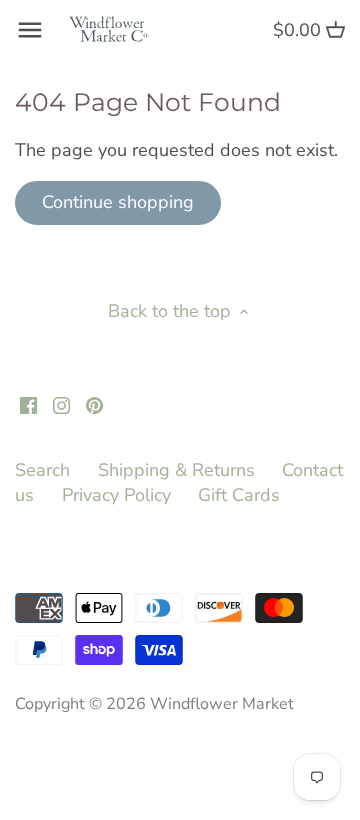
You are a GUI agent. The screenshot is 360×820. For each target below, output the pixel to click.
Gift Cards (239, 495)
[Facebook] (28, 404)
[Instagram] (61, 404)
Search (42, 470)
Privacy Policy (116, 495)
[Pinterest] (94, 404)
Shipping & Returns (176, 470)
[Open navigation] (30, 30)
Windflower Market (222, 704)
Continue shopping (118, 202)
